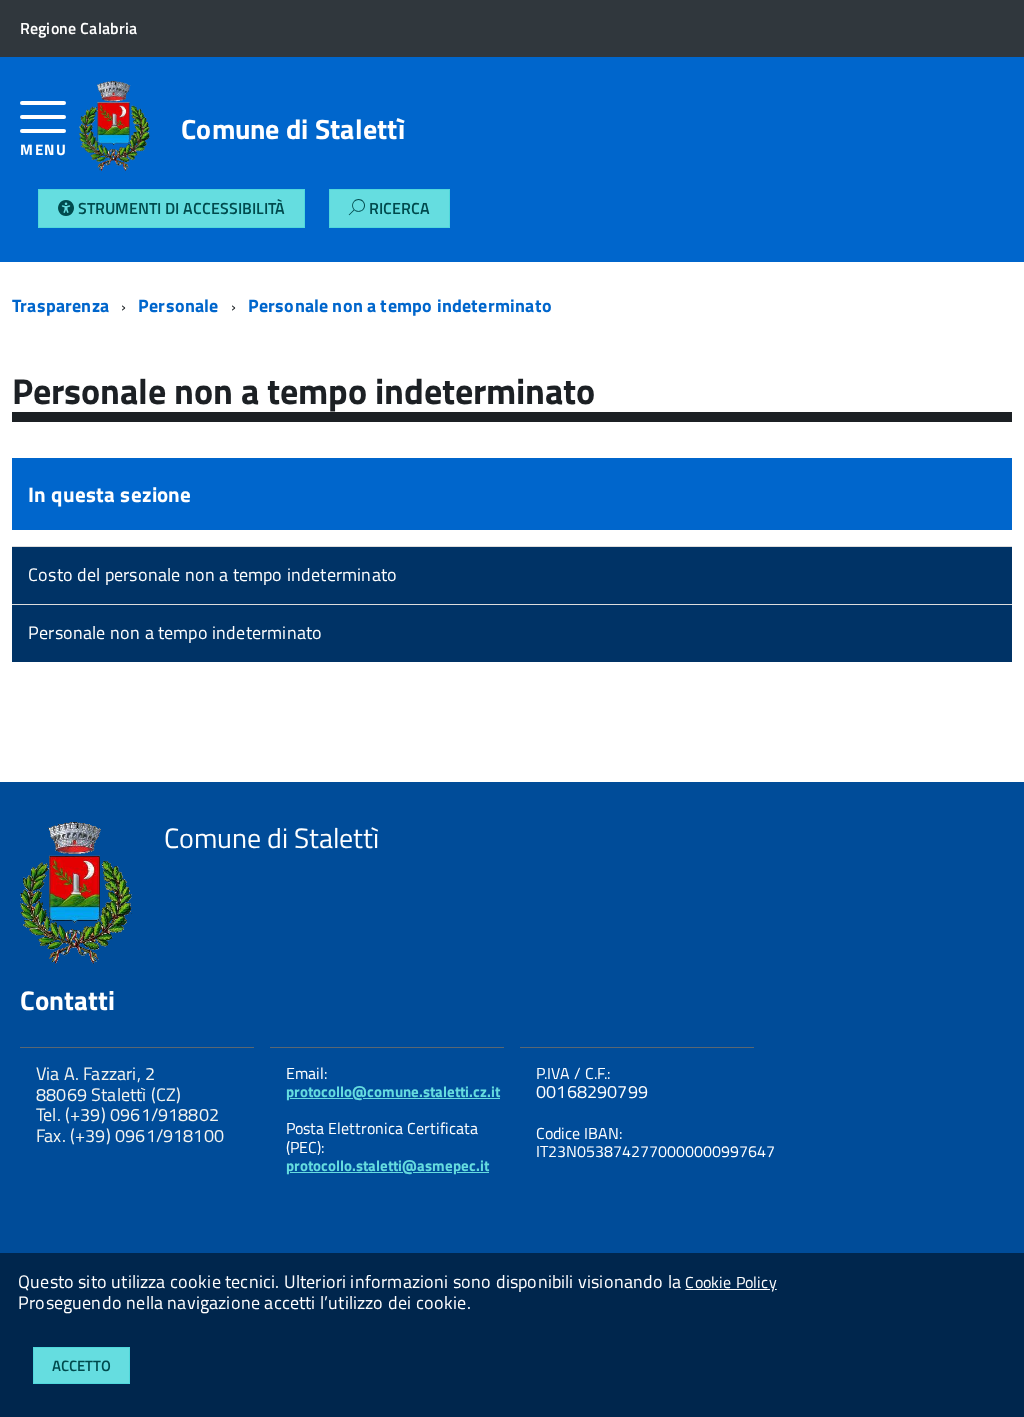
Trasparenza (60, 305)
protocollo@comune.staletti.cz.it (393, 1091)
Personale (178, 305)
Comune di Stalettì (293, 129)
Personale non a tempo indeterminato (400, 305)
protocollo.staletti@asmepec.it (387, 1165)
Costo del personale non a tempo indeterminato (212, 574)
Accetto (81, 1365)
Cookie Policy (730, 1282)
